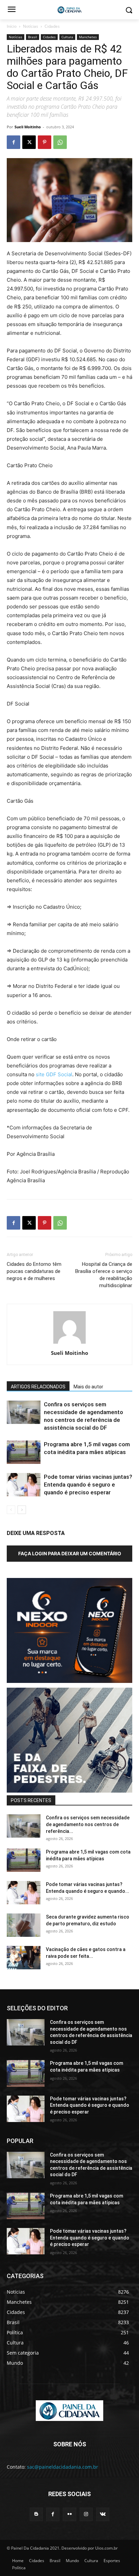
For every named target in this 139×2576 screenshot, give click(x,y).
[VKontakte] (103, 2514)
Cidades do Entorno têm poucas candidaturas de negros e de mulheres (34, 1271)
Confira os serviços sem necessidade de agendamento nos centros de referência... (88, 1824)
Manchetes (88, 37)
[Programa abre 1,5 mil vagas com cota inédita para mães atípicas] (24, 1452)
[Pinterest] (45, 142)
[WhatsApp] (60, 142)
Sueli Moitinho (28, 127)
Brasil (33, 37)
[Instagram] (86, 2514)
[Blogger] (36, 2514)
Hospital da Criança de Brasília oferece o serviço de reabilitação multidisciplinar (104, 1275)
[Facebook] (13, 142)
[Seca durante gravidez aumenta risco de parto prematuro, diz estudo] (24, 1925)
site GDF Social (54, 1074)
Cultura (67, 37)
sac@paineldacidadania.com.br (63, 2467)
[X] (29, 142)
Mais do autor (88, 1387)
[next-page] (22, 1510)
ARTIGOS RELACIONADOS (38, 1387)
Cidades (52, 26)
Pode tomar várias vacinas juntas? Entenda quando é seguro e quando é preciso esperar (88, 1485)
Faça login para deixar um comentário (70, 1553)
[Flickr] (69, 2514)
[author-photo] (69, 1344)
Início (12, 26)
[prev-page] (11, 1510)
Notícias (31, 26)
